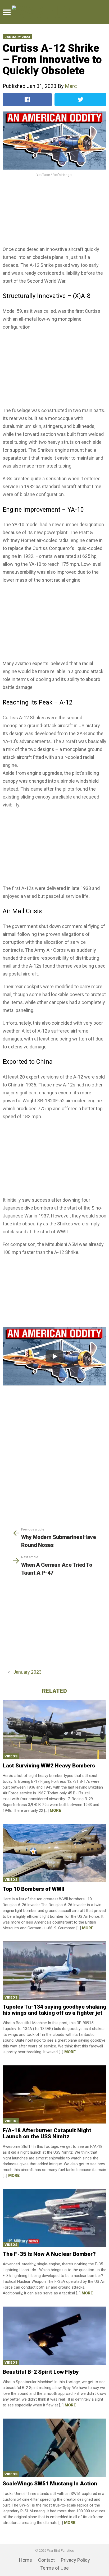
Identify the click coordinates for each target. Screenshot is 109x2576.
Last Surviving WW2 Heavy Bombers (49, 1766)
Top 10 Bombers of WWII (34, 1889)
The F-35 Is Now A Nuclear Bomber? (49, 2254)
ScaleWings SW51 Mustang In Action (50, 2484)
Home (26, 2560)
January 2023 (17, 37)
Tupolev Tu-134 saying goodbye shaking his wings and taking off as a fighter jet (54, 2010)
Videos (11, 1756)
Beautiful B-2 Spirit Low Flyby (41, 2372)
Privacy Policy (75, 2560)
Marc (71, 86)
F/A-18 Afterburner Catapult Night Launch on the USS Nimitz (47, 2133)
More (55, 1810)
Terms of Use (54, 2568)
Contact (46, 2560)
